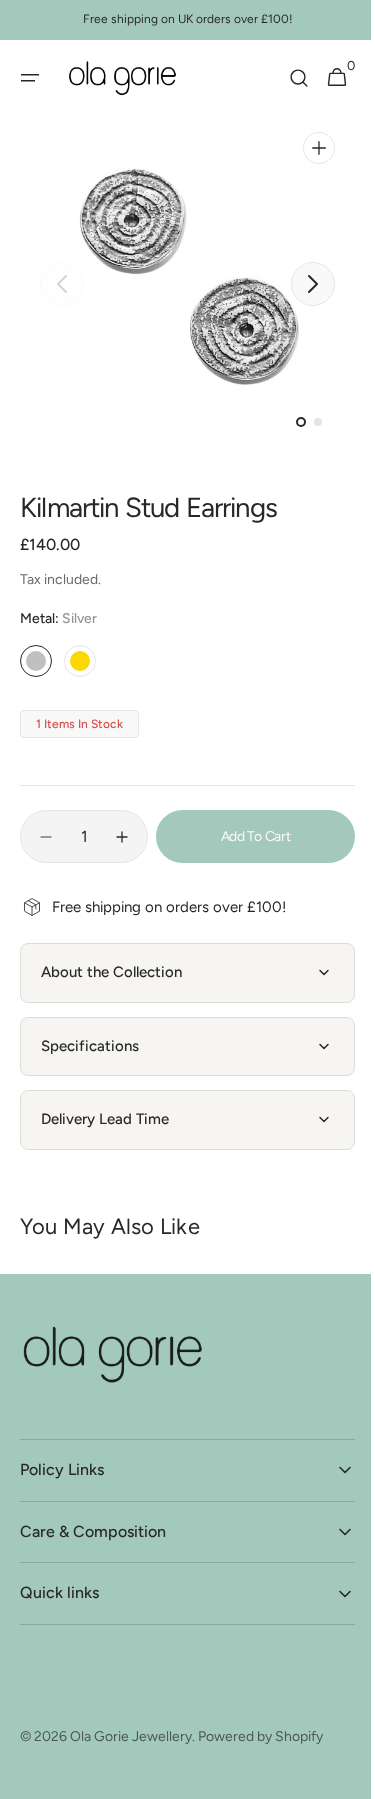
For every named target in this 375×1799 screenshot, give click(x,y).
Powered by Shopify (260, 1736)
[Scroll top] (296, 1735)
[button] (30, 78)
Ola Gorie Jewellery (131, 1736)
